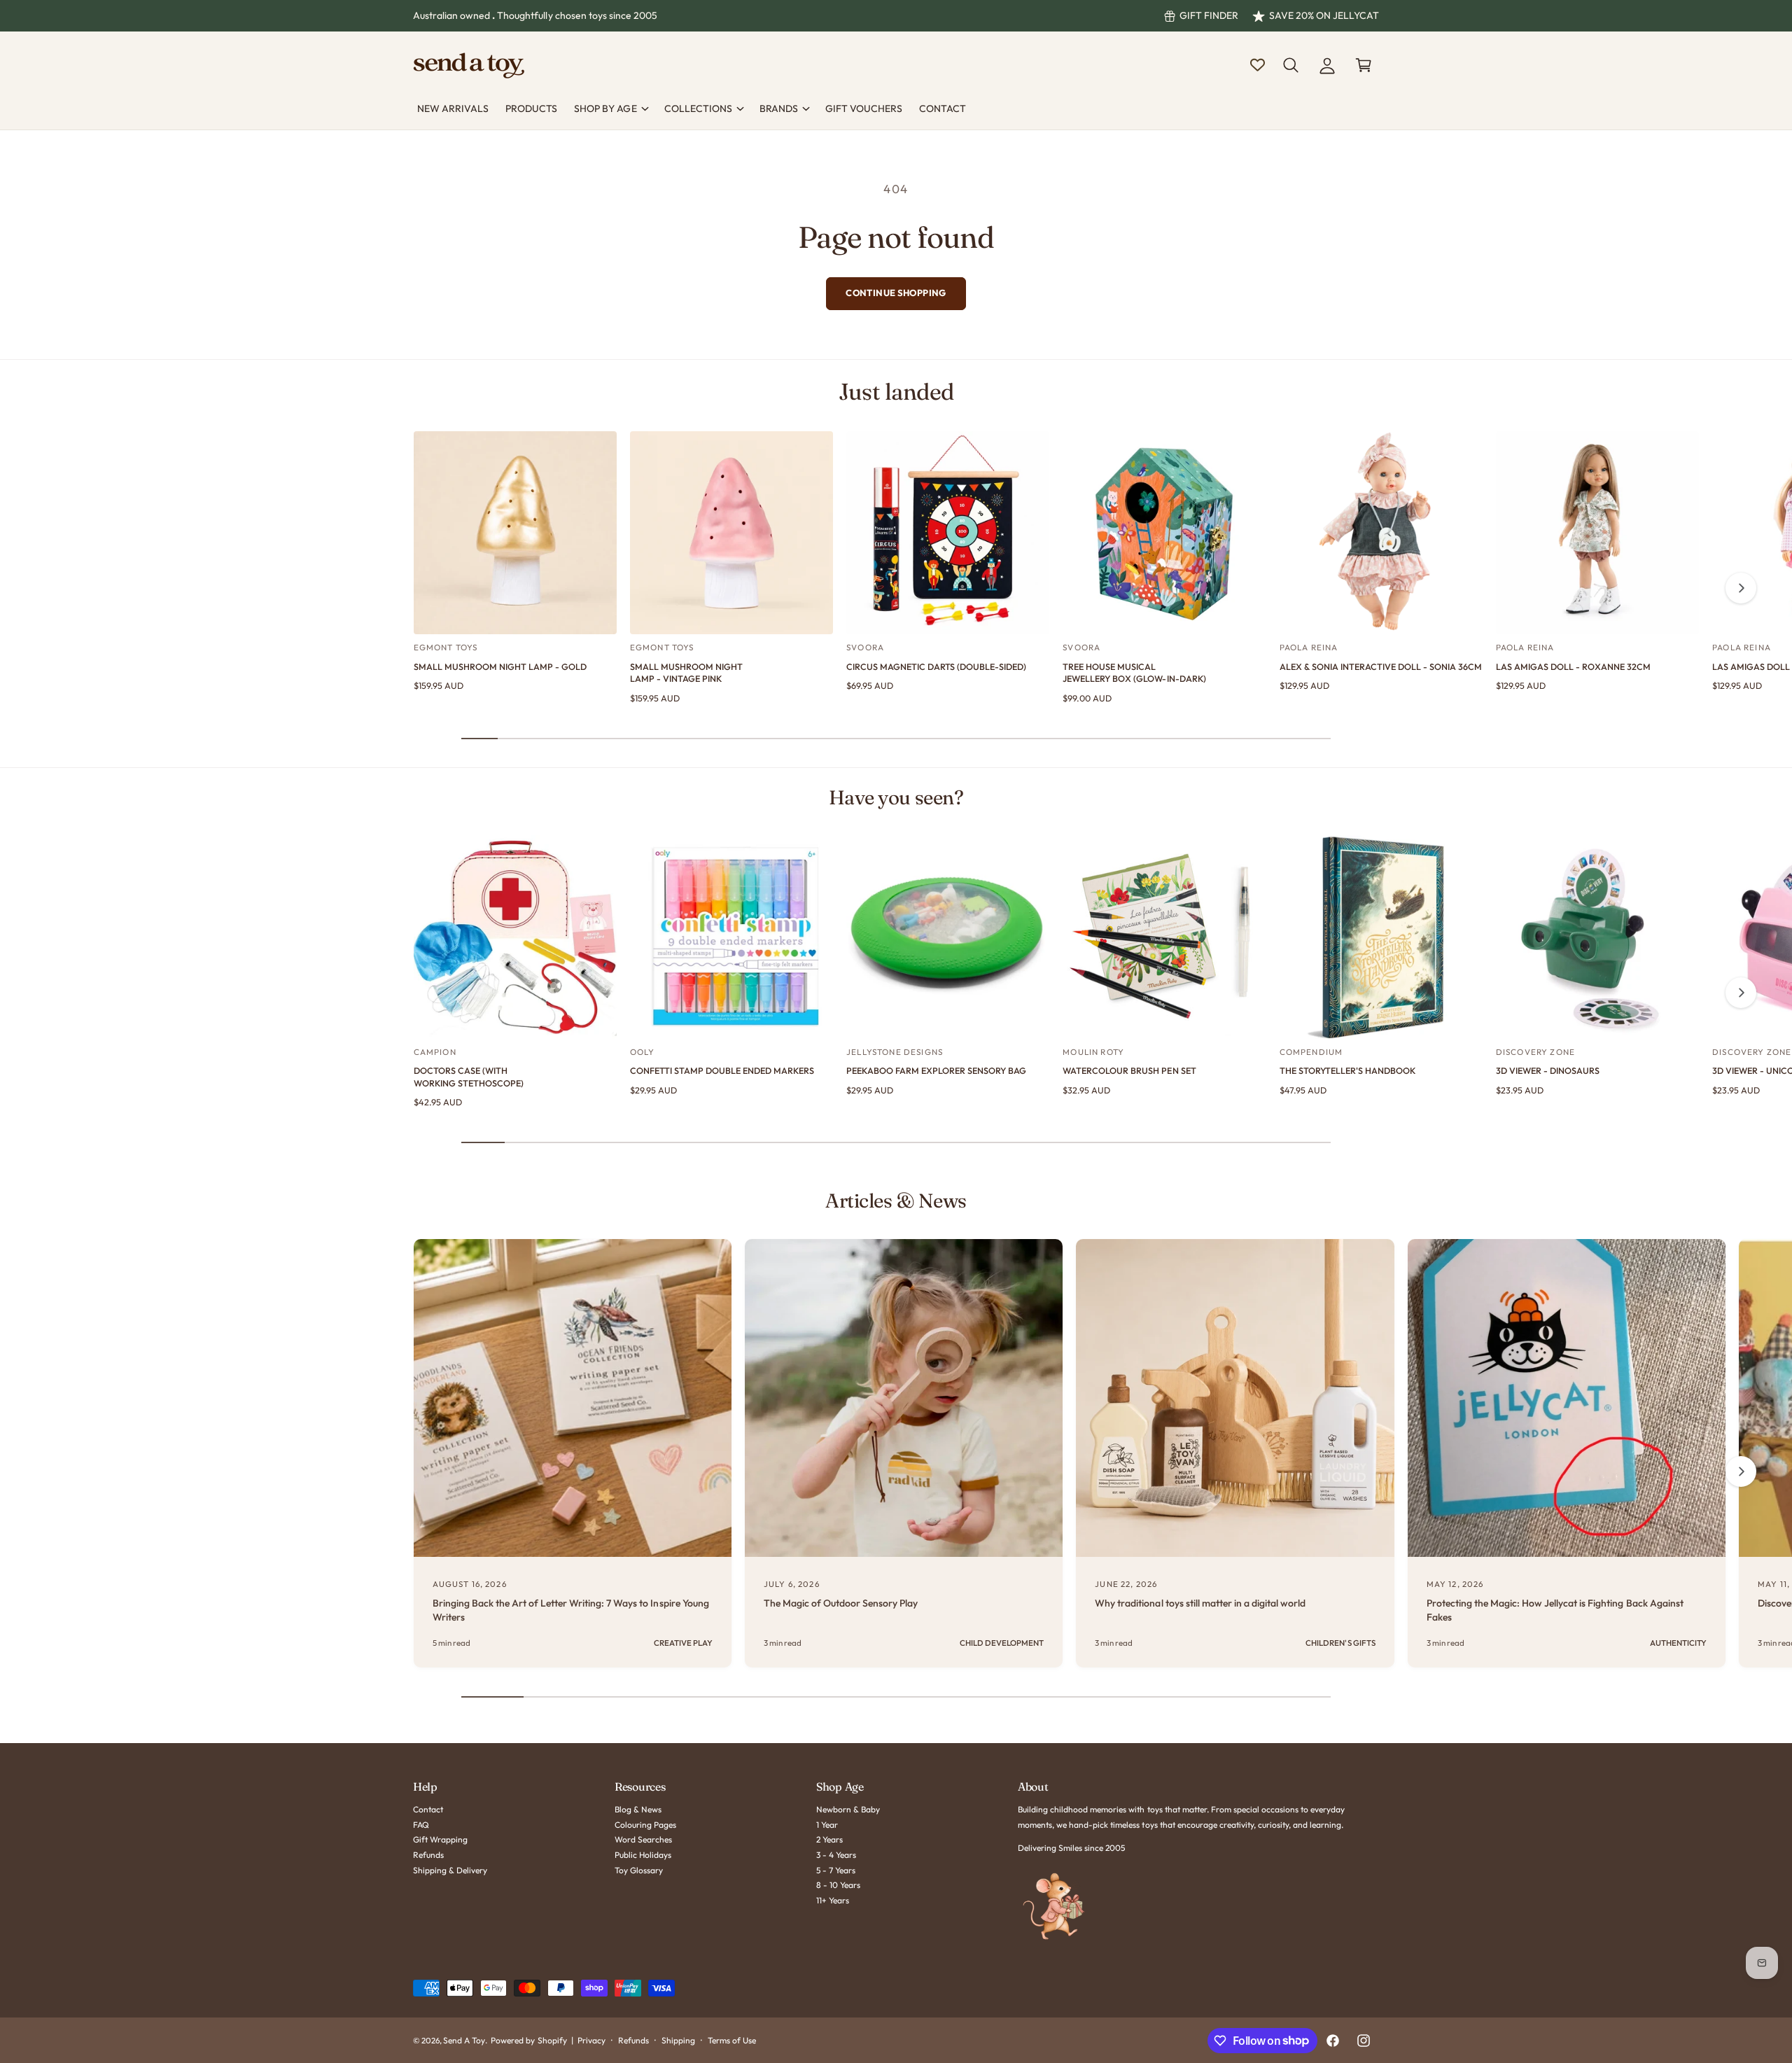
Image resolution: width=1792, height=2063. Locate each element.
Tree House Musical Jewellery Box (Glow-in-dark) (1134, 673)
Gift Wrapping (440, 1839)
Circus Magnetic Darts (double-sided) (936, 666)
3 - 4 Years (836, 1855)
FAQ (421, 1825)
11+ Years (833, 1900)
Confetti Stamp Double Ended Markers (722, 1070)
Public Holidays (643, 1855)
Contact (428, 1809)
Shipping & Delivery (450, 1870)
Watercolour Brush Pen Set (1129, 1070)
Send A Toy (464, 2040)
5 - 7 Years (836, 1870)
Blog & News (638, 1809)
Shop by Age (605, 109)
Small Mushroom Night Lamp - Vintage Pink (686, 673)
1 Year (827, 1825)
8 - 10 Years (838, 1885)
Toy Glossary (639, 1870)
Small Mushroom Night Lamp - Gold (500, 666)
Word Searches (643, 1839)
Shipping (678, 2040)
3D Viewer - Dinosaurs (1548, 1070)
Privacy (591, 2040)
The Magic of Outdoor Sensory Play (841, 1603)
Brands (779, 109)
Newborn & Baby (848, 1809)
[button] (1291, 65)
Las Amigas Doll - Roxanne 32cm (1573, 666)
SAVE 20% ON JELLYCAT (1324, 15)
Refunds (428, 1855)
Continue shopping (896, 293)
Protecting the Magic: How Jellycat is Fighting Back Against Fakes (1555, 1610)
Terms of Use (732, 2040)
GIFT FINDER (1209, 15)
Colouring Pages (645, 1825)
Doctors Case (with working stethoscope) (469, 1077)
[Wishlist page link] (1258, 65)
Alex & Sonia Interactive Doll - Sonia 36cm (1381, 666)
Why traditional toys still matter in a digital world (1200, 1603)
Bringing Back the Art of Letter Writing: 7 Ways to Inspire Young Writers (571, 1610)
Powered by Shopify (528, 2040)
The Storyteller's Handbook (1347, 1070)
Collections (698, 109)
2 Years (829, 1839)
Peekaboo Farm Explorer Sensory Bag (936, 1070)
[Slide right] (1741, 588)
